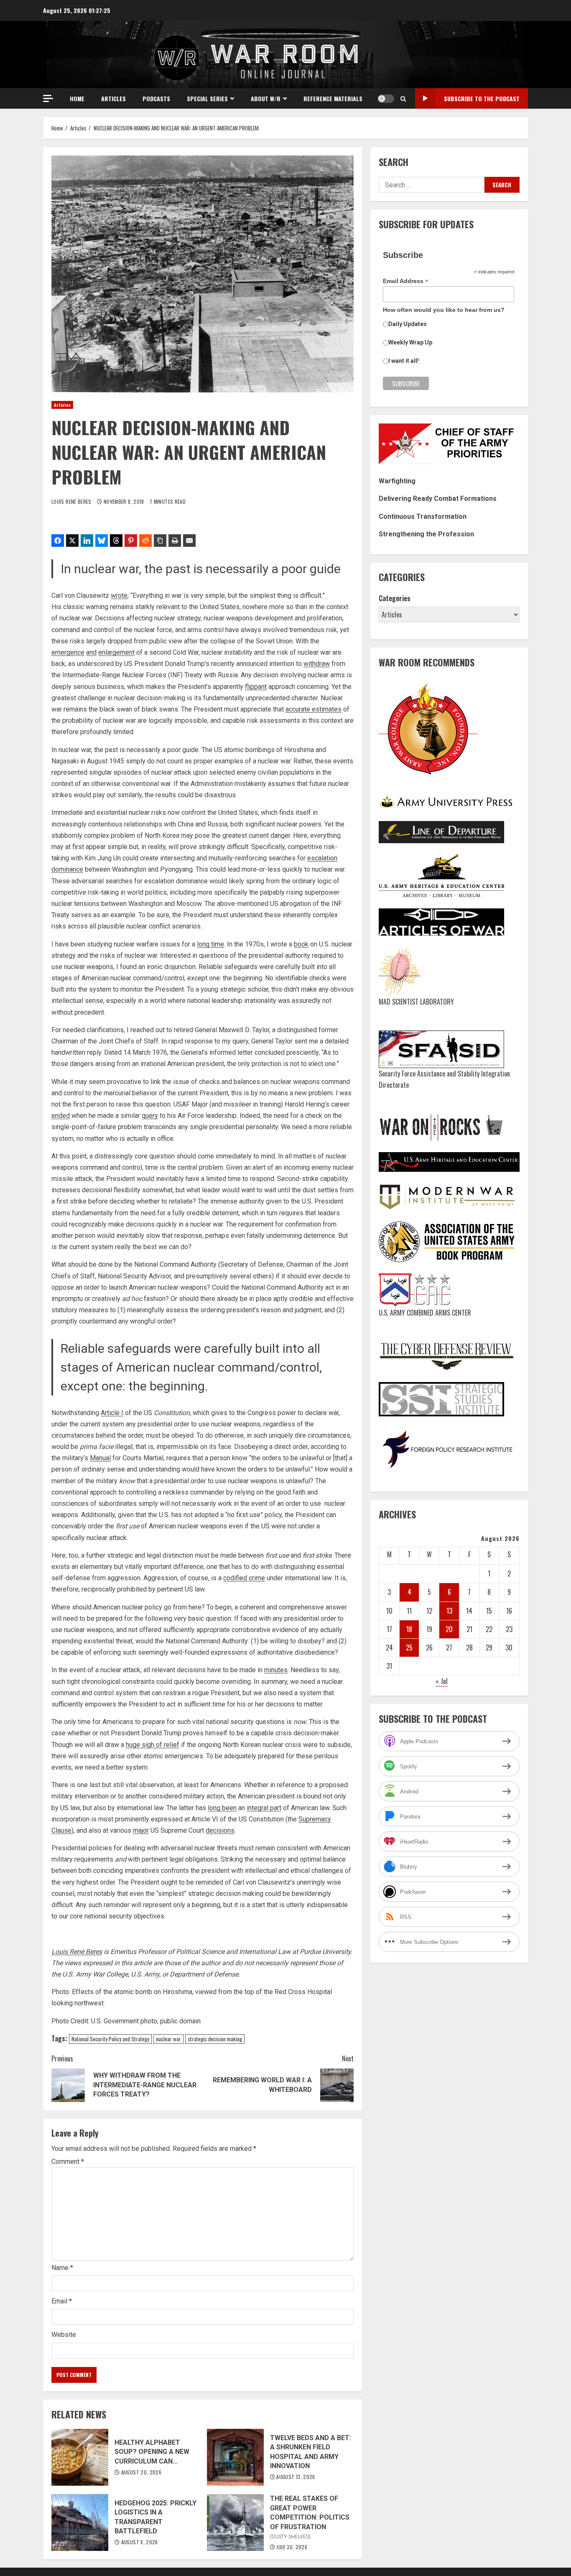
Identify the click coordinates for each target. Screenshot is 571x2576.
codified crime (244, 1578)
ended (61, 1116)
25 (409, 1648)
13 (449, 1610)
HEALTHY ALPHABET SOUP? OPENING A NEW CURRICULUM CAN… (80, 2457)
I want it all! (404, 361)
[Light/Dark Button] (386, 99)
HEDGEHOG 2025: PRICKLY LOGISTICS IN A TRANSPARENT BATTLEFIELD (80, 2522)
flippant (256, 687)
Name (62, 2268)
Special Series (207, 98)
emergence (68, 652)
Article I (112, 1413)
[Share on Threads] (116, 541)
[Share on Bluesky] (102, 541)
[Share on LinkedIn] (87, 541)
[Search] (403, 99)
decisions (220, 1830)
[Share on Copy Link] (160, 541)
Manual (100, 1458)
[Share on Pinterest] (131, 541)
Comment (68, 2162)
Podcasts (156, 98)
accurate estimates (314, 709)
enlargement (116, 652)
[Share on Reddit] (145, 541)
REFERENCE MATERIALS (333, 98)
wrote (119, 596)
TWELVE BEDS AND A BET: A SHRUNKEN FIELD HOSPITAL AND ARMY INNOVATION (235, 2457)
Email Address (406, 281)
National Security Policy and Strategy (110, 2039)
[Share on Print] (175, 541)
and (91, 652)
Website (64, 2335)
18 (409, 1629)
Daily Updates (408, 324)
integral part (264, 1808)
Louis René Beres (72, 501)
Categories (395, 598)
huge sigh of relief (153, 1745)
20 (449, 1629)
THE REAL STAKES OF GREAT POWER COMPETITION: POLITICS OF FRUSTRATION (235, 2522)
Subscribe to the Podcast (482, 98)
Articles (113, 98)
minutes (276, 1670)
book (301, 944)
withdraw (317, 664)
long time (210, 944)
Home (77, 98)
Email (62, 2301)
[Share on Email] (189, 541)
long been (222, 1808)
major (141, 1830)
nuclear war (168, 2039)
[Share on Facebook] (58, 541)
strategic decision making (215, 2039)
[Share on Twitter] (72, 541)
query (150, 1116)
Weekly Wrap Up (410, 342)
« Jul (442, 1681)
